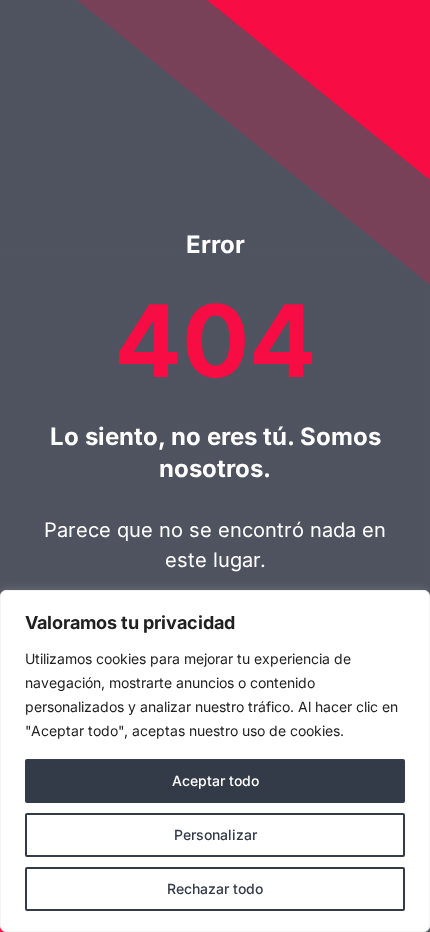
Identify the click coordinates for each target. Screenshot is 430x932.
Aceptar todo (215, 780)
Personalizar (215, 834)
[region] (215, 761)
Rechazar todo (215, 888)
